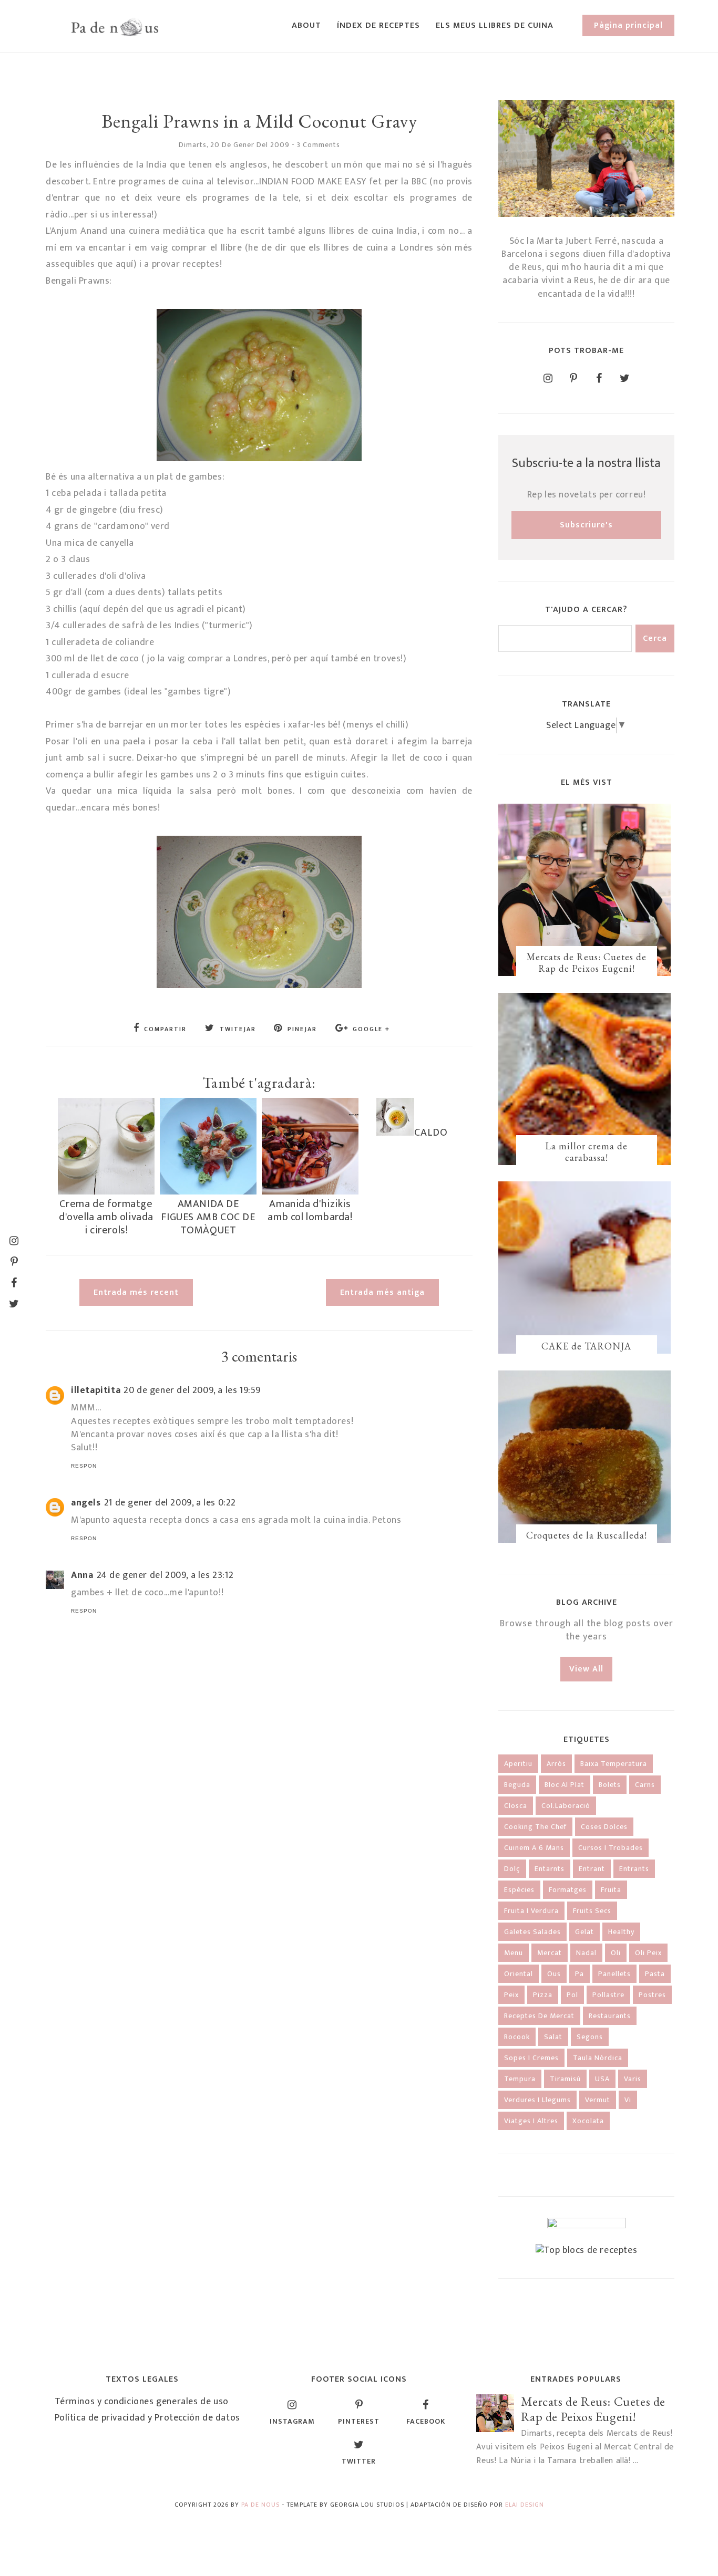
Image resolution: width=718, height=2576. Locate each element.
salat (553, 2037)
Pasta (655, 1974)
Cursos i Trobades (611, 1848)
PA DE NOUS (260, 2505)
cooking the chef (535, 1827)
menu (514, 1953)
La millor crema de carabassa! (586, 1152)
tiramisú (565, 2079)
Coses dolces (604, 1827)
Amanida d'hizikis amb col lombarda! (310, 1211)
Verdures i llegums (537, 2100)
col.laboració (566, 1806)
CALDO (431, 1133)
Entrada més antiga (382, 1292)
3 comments (319, 145)
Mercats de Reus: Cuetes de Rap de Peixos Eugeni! (587, 963)
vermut (598, 2100)
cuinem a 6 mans (534, 1848)
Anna (82, 1575)
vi (628, 2100)
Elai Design (525, 2505)
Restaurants (610, 2016)
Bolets (610, 1785)
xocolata (588, 2121)
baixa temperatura (614, 1764)
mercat (550, 1953)
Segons (590, 2037)
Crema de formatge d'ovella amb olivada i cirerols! (106, 1217)
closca (516, 1806)
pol (572, 1995)
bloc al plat (565, 1785)
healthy (621, 1932)
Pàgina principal (628, 25)
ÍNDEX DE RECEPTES (378, 25)
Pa (579, 1974)
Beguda (517, 1785)
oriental (519, 1974)
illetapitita (96, 1390)
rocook (517, 2037)
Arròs (556, 1764)
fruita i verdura (531, 1911)
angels (86, 1503)
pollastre (608, 1995)
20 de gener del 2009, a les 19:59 (192, 1390)
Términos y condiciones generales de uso (142, 2402)
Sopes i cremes (531, 2058)
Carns (645, 1785)
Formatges (568, 1890)
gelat (584, 1932)
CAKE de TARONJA (586, 1346)
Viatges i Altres (531, 2121)
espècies (519, 1890)
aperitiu (518, 1764)
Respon (84, 1466)
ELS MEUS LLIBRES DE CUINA (495, 25)
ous (554, 1974)
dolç (512, 1869)
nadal (586, 1953)
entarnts (550, 1869)
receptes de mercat (539, 2016)
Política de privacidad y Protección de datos (147, 2418)
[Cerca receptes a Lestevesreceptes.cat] (587, 2250)
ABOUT (306, 25)
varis (633, 2079)
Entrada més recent (136, 1292)
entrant (592, 1869)
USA (602, 2079)
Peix (511, 1995)
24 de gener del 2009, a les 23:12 (165, 1575)
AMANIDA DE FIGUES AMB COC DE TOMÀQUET (208, 1217)
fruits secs (592, 1911)
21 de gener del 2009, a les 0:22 (170, 1503)
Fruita (611, 1890)
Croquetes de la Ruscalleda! (587, 1535)
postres (652, 1995)
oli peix (648, 1953)
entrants (634, 1869)
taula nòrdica (598, 2058)
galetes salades (532, 1932)
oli (616, 1953)
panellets (614, 1974)
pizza (543, 1995)
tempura (520, 2079)
